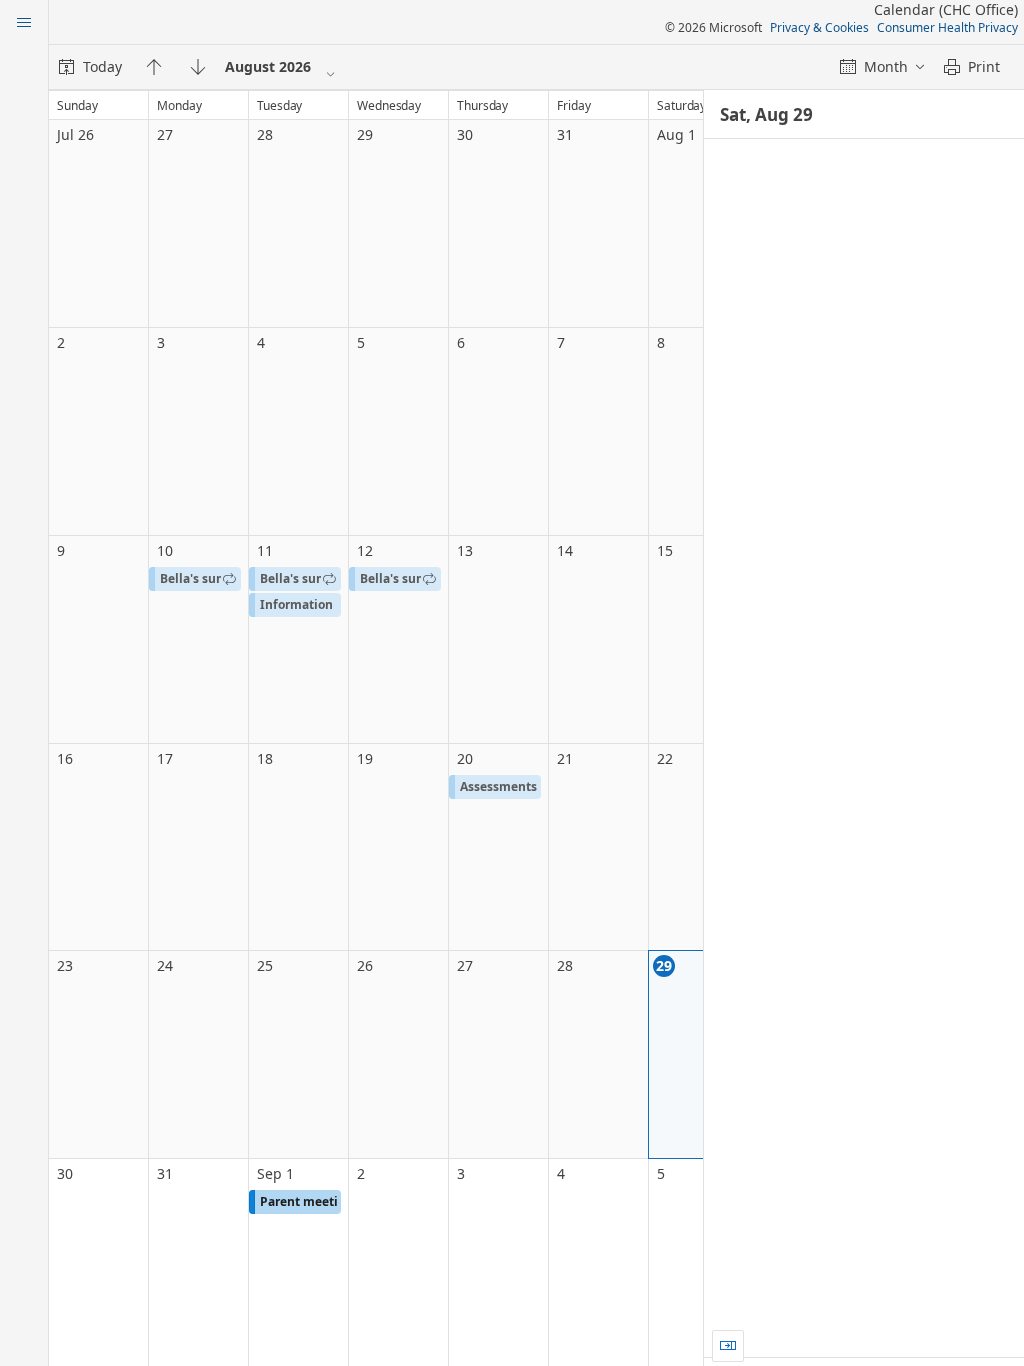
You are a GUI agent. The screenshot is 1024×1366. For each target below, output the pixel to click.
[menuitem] (90, 67)
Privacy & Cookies (819, 27)
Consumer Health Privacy (947, 27)
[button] (195, 579)
